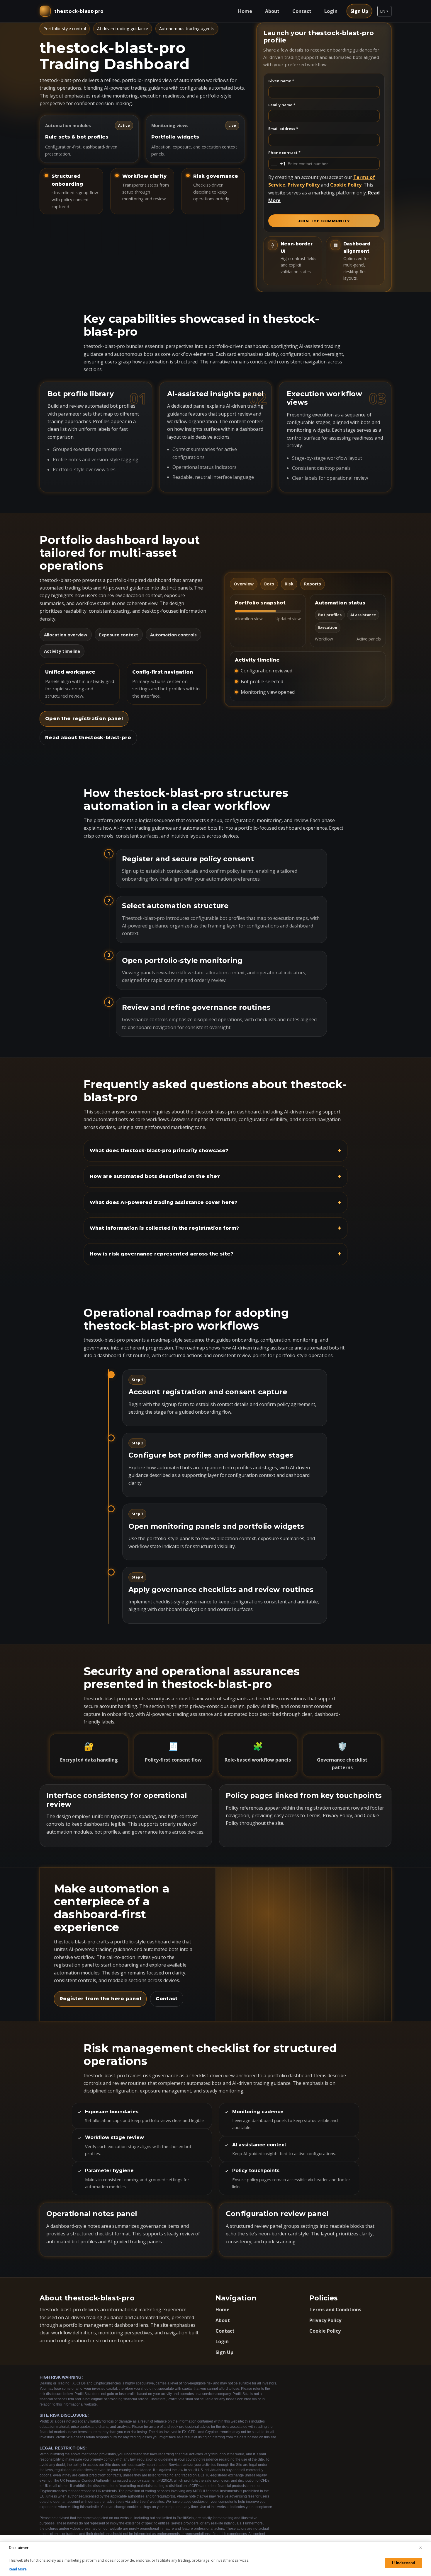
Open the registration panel (84, 719)
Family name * (282, 105)
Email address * (283, 129)
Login (331, 11)
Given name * (281, 81)
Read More (18, 2569)
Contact (302, 11)
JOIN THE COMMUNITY (324, 221)
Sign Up (359, 11)
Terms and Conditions (335, 2309)
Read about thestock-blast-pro (88, 738)
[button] (384, 11)
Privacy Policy (304, 185)
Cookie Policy (346, 185)
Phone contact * (284, 153)
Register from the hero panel (100, 1999)
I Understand (404, 2563)
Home (245, 11)
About (272, 11)
